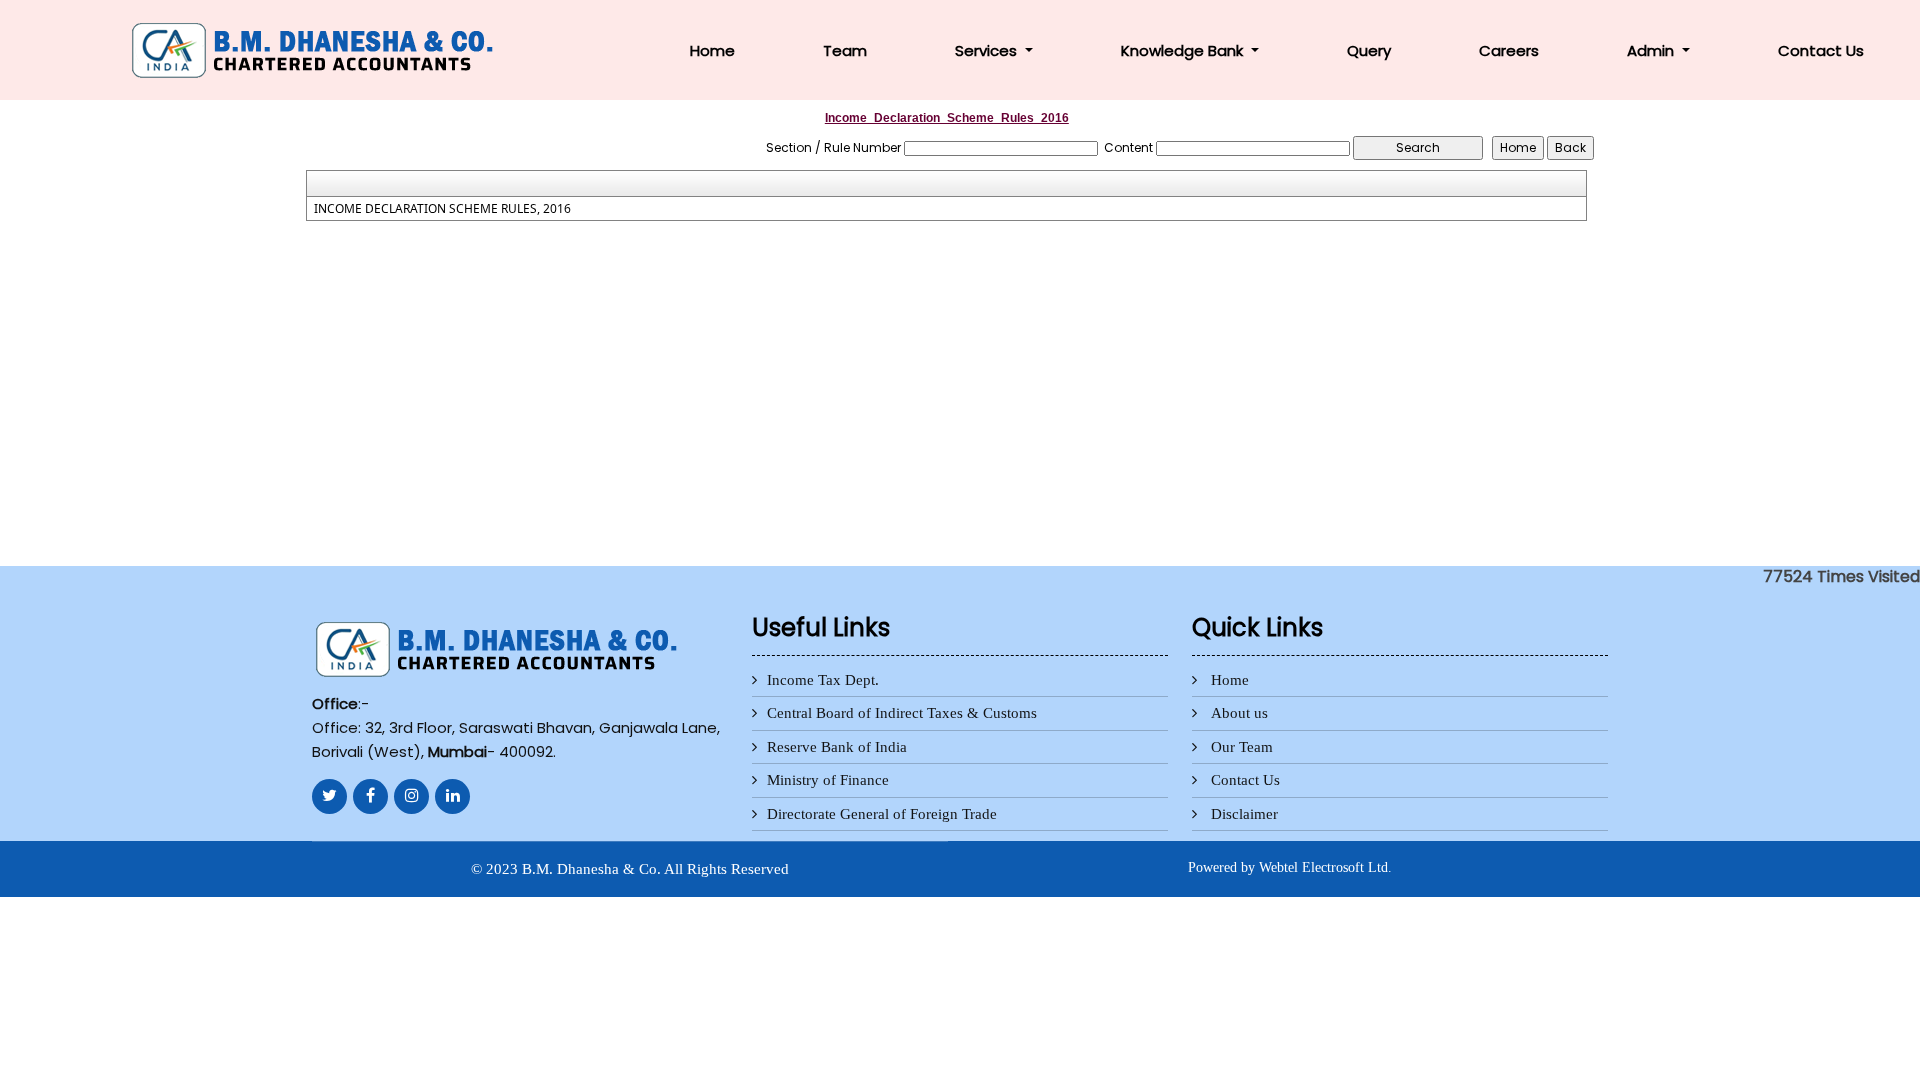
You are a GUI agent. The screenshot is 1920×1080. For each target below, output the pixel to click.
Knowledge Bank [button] (1184, 50)
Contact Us (1821, 50)
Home (712, 50)
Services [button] (988, 50)
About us (1239, 713)
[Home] (316, 48)
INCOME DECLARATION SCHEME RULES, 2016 (442, 209)
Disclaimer (1244, 814)
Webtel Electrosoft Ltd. (1325, 867)
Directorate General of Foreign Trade (882, 814)
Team (845, 50)
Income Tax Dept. (823, 680)
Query (1369, 50)
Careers (1509, 50)
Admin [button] (1652, 50)
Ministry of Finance (828, 780)
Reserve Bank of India (837, 747)
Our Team (1242, 747)
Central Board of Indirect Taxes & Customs (902, 713)
